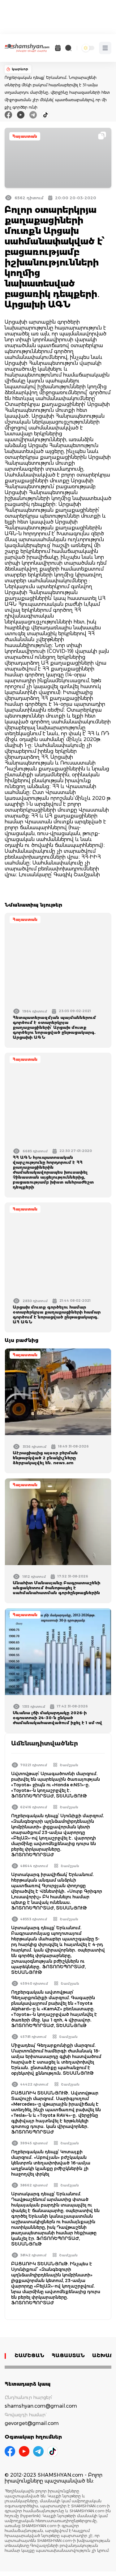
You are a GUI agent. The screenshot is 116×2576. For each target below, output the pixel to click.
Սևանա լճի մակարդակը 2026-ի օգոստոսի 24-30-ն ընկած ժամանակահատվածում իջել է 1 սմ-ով (57, 1718)
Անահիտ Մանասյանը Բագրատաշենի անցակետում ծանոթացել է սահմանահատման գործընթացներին (56, 1588)
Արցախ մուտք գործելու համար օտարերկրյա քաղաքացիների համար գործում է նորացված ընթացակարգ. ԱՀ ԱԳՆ (57, 1314)
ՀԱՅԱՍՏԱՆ (68, 2356)
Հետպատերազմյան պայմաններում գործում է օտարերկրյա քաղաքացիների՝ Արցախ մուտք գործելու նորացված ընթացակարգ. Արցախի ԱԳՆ (54, 1027)
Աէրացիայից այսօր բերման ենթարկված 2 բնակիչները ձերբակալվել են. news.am (45, 1458)
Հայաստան (25, 136)
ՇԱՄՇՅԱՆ (29, 2356)
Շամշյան (69, 1765)
